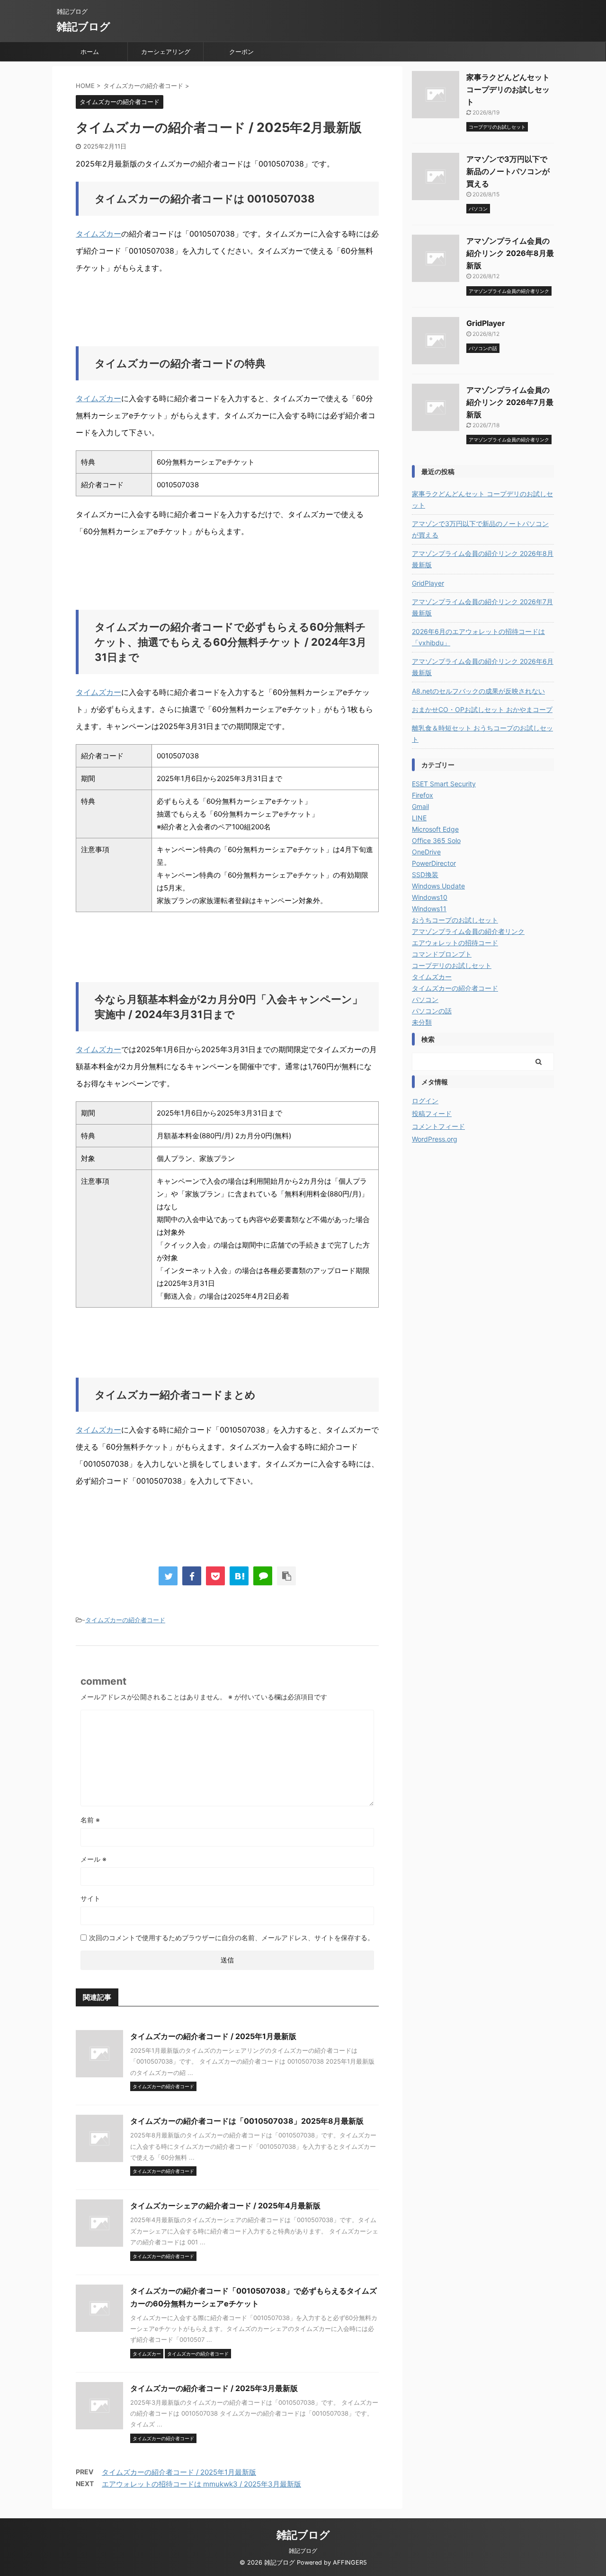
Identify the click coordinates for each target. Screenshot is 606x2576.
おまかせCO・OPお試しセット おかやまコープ (482, 709)
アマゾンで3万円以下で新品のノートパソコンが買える (508, 171)
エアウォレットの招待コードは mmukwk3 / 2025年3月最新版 (201, 2484)
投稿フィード (432, 1113)
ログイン (425, 1101)
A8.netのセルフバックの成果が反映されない (478, 691)
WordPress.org (435, 1139)
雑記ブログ (84, 26)
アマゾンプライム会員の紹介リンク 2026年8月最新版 (510, 253)
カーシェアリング (166, 52)
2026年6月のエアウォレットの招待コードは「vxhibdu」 (478, 637)
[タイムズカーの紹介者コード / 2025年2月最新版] (239, 1576)
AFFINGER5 (350, 2563)
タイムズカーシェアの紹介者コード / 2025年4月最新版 (225, 2206)
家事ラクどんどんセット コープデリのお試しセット (508, 89)
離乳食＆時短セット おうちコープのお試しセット (482, 734)
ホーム (90, 52)
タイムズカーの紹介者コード (125, 1620)
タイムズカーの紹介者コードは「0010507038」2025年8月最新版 (247, 2121)
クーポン (241, 52)
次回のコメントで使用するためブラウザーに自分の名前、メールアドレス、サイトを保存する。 (232, 1938)
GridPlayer (486, 323)
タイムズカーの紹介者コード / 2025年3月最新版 (214, 2388)
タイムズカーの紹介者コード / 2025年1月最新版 (213, 2036)
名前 (90, 1820)
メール (94, 1859)
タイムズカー (98, 234)
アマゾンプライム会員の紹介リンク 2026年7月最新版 (510, 402)
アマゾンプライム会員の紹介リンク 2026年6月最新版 (483, 667)
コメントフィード (438, 1126)
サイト (90, 1898)
